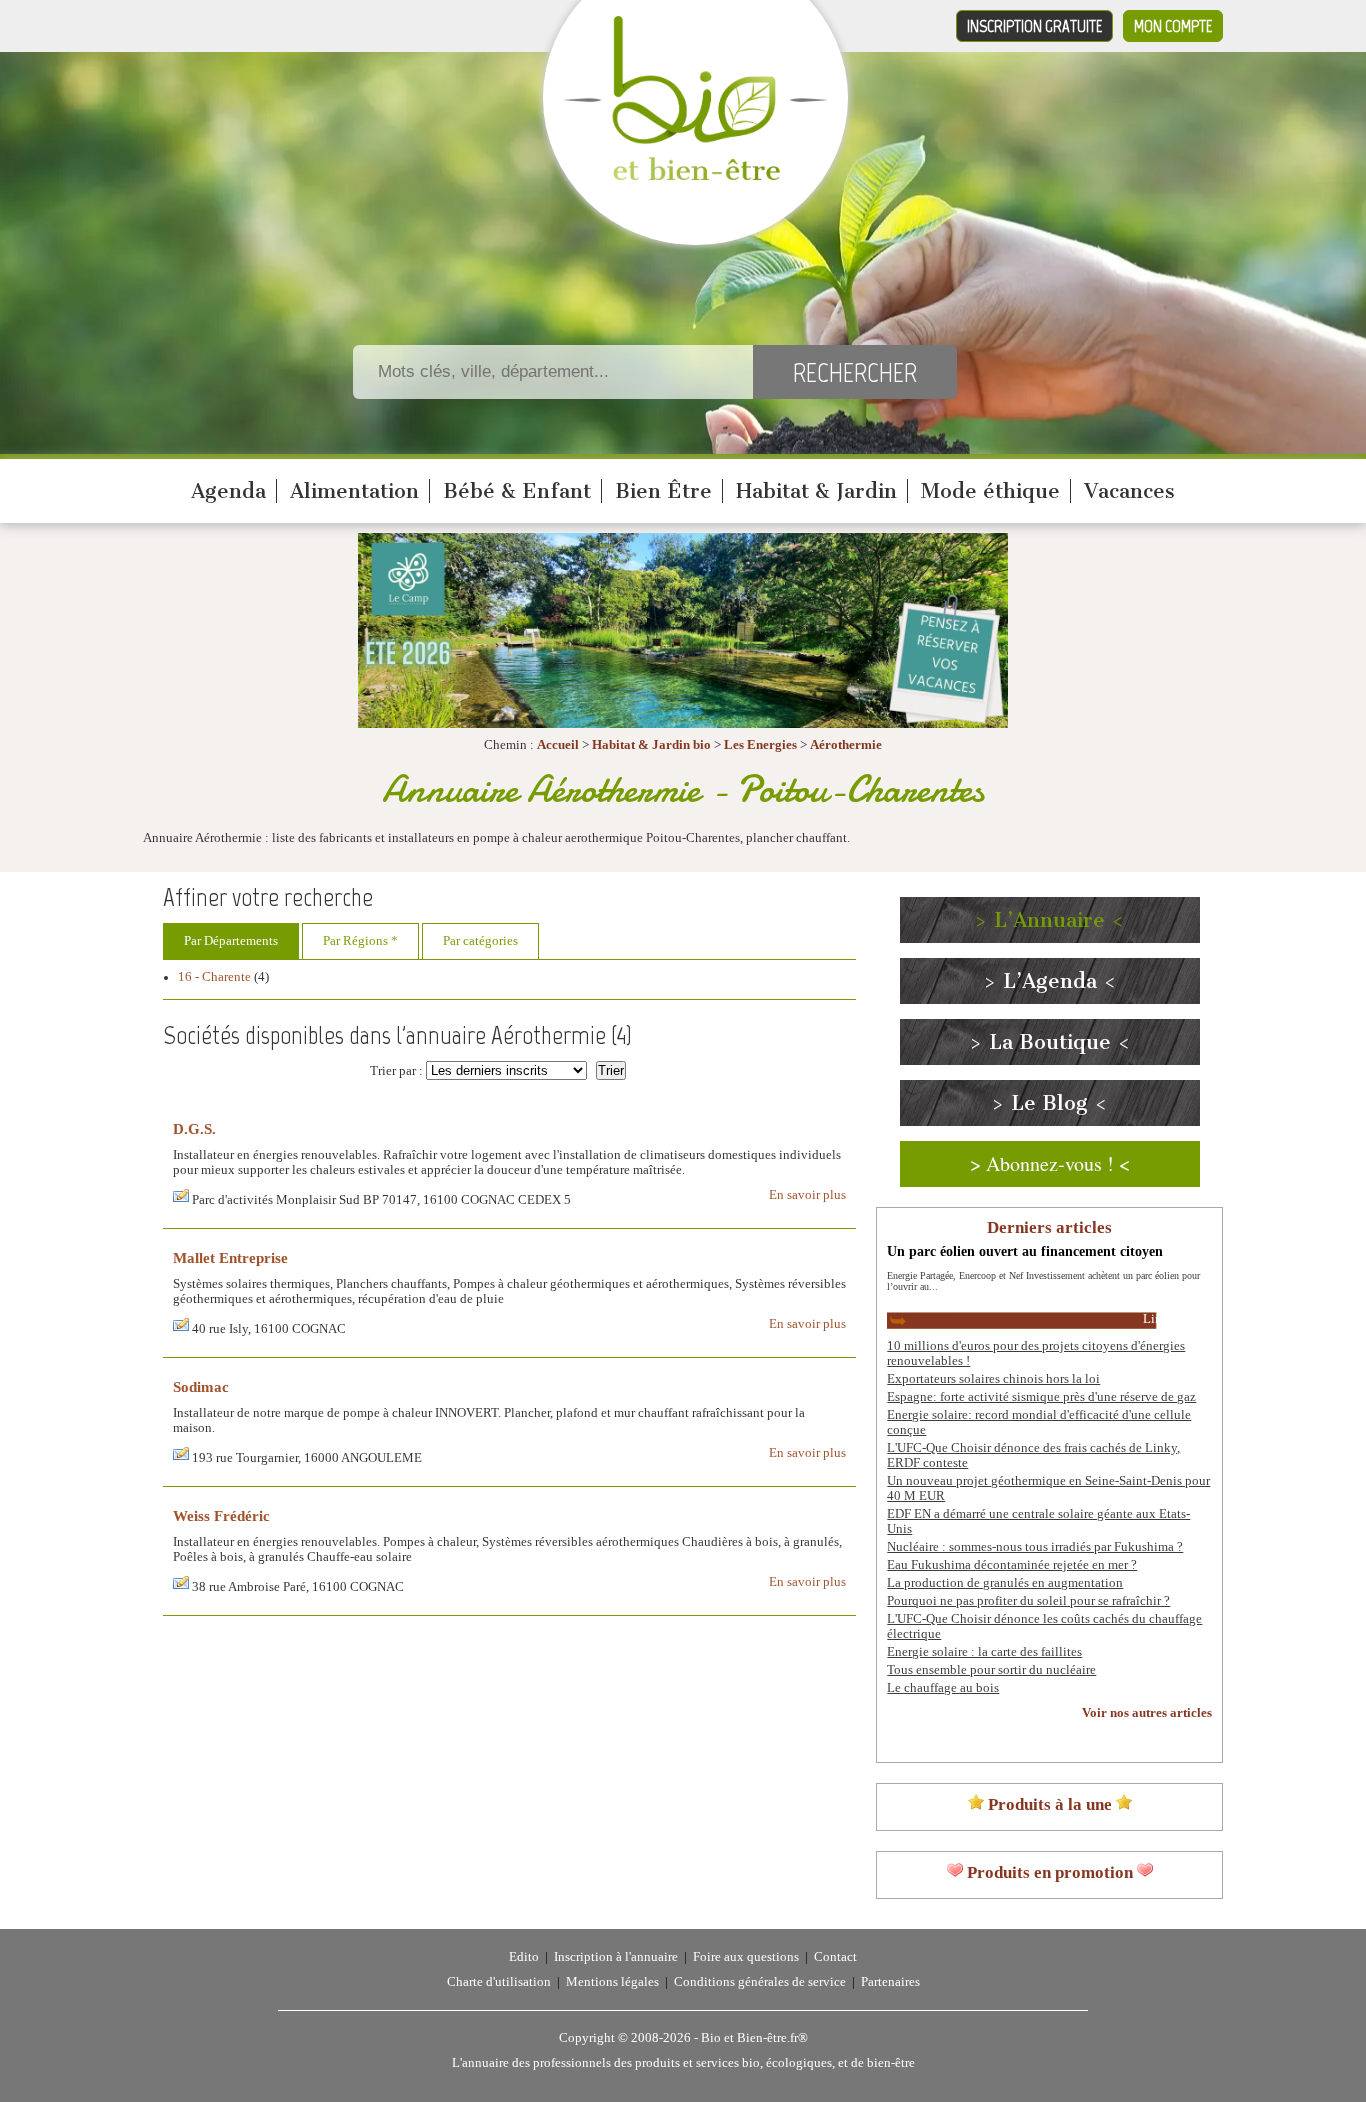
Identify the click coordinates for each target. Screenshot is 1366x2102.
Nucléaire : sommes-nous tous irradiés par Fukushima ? (1035, 1547)
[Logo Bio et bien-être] (695, 176)
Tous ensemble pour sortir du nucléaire (991, 1670)
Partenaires (890, 1982)
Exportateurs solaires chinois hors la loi (993, 1379)
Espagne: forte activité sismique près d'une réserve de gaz (1041, 1397)
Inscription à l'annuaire (616, 1957)
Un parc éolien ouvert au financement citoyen (1025, 1251)
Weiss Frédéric (221, 1515)
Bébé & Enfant (517, 491)
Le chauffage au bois (943, 1688)
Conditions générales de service (760, 1982)
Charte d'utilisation (499, 1982)
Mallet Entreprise (230, 1257)
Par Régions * (360, 941)
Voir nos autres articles (1147, 1713)
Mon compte (1173, 26)
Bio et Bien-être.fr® (754, 2038)
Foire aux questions (746, 1957)
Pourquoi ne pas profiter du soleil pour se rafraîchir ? (1028, 1601)
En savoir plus (807, 1195)
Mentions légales (612, 1982)
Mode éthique (990, 491)
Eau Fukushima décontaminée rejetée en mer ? (1012, 1565)
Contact (835, 1957)
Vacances (1129, 491)
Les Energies (760, 745)
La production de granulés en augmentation (1005, 1583)
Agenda (228, 491)
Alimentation (354, 491)
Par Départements (231, 941)
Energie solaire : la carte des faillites (984, 1652)
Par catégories (480, 941)
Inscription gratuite (1034, 26)
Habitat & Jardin (816, 491)
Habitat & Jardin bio (651, 745)
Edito (524, 1957)
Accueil (558, 745)
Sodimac (201, 1386)
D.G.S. (194, 1128)
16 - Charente (214, 977)
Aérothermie (846, 745)
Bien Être (663, 491)
